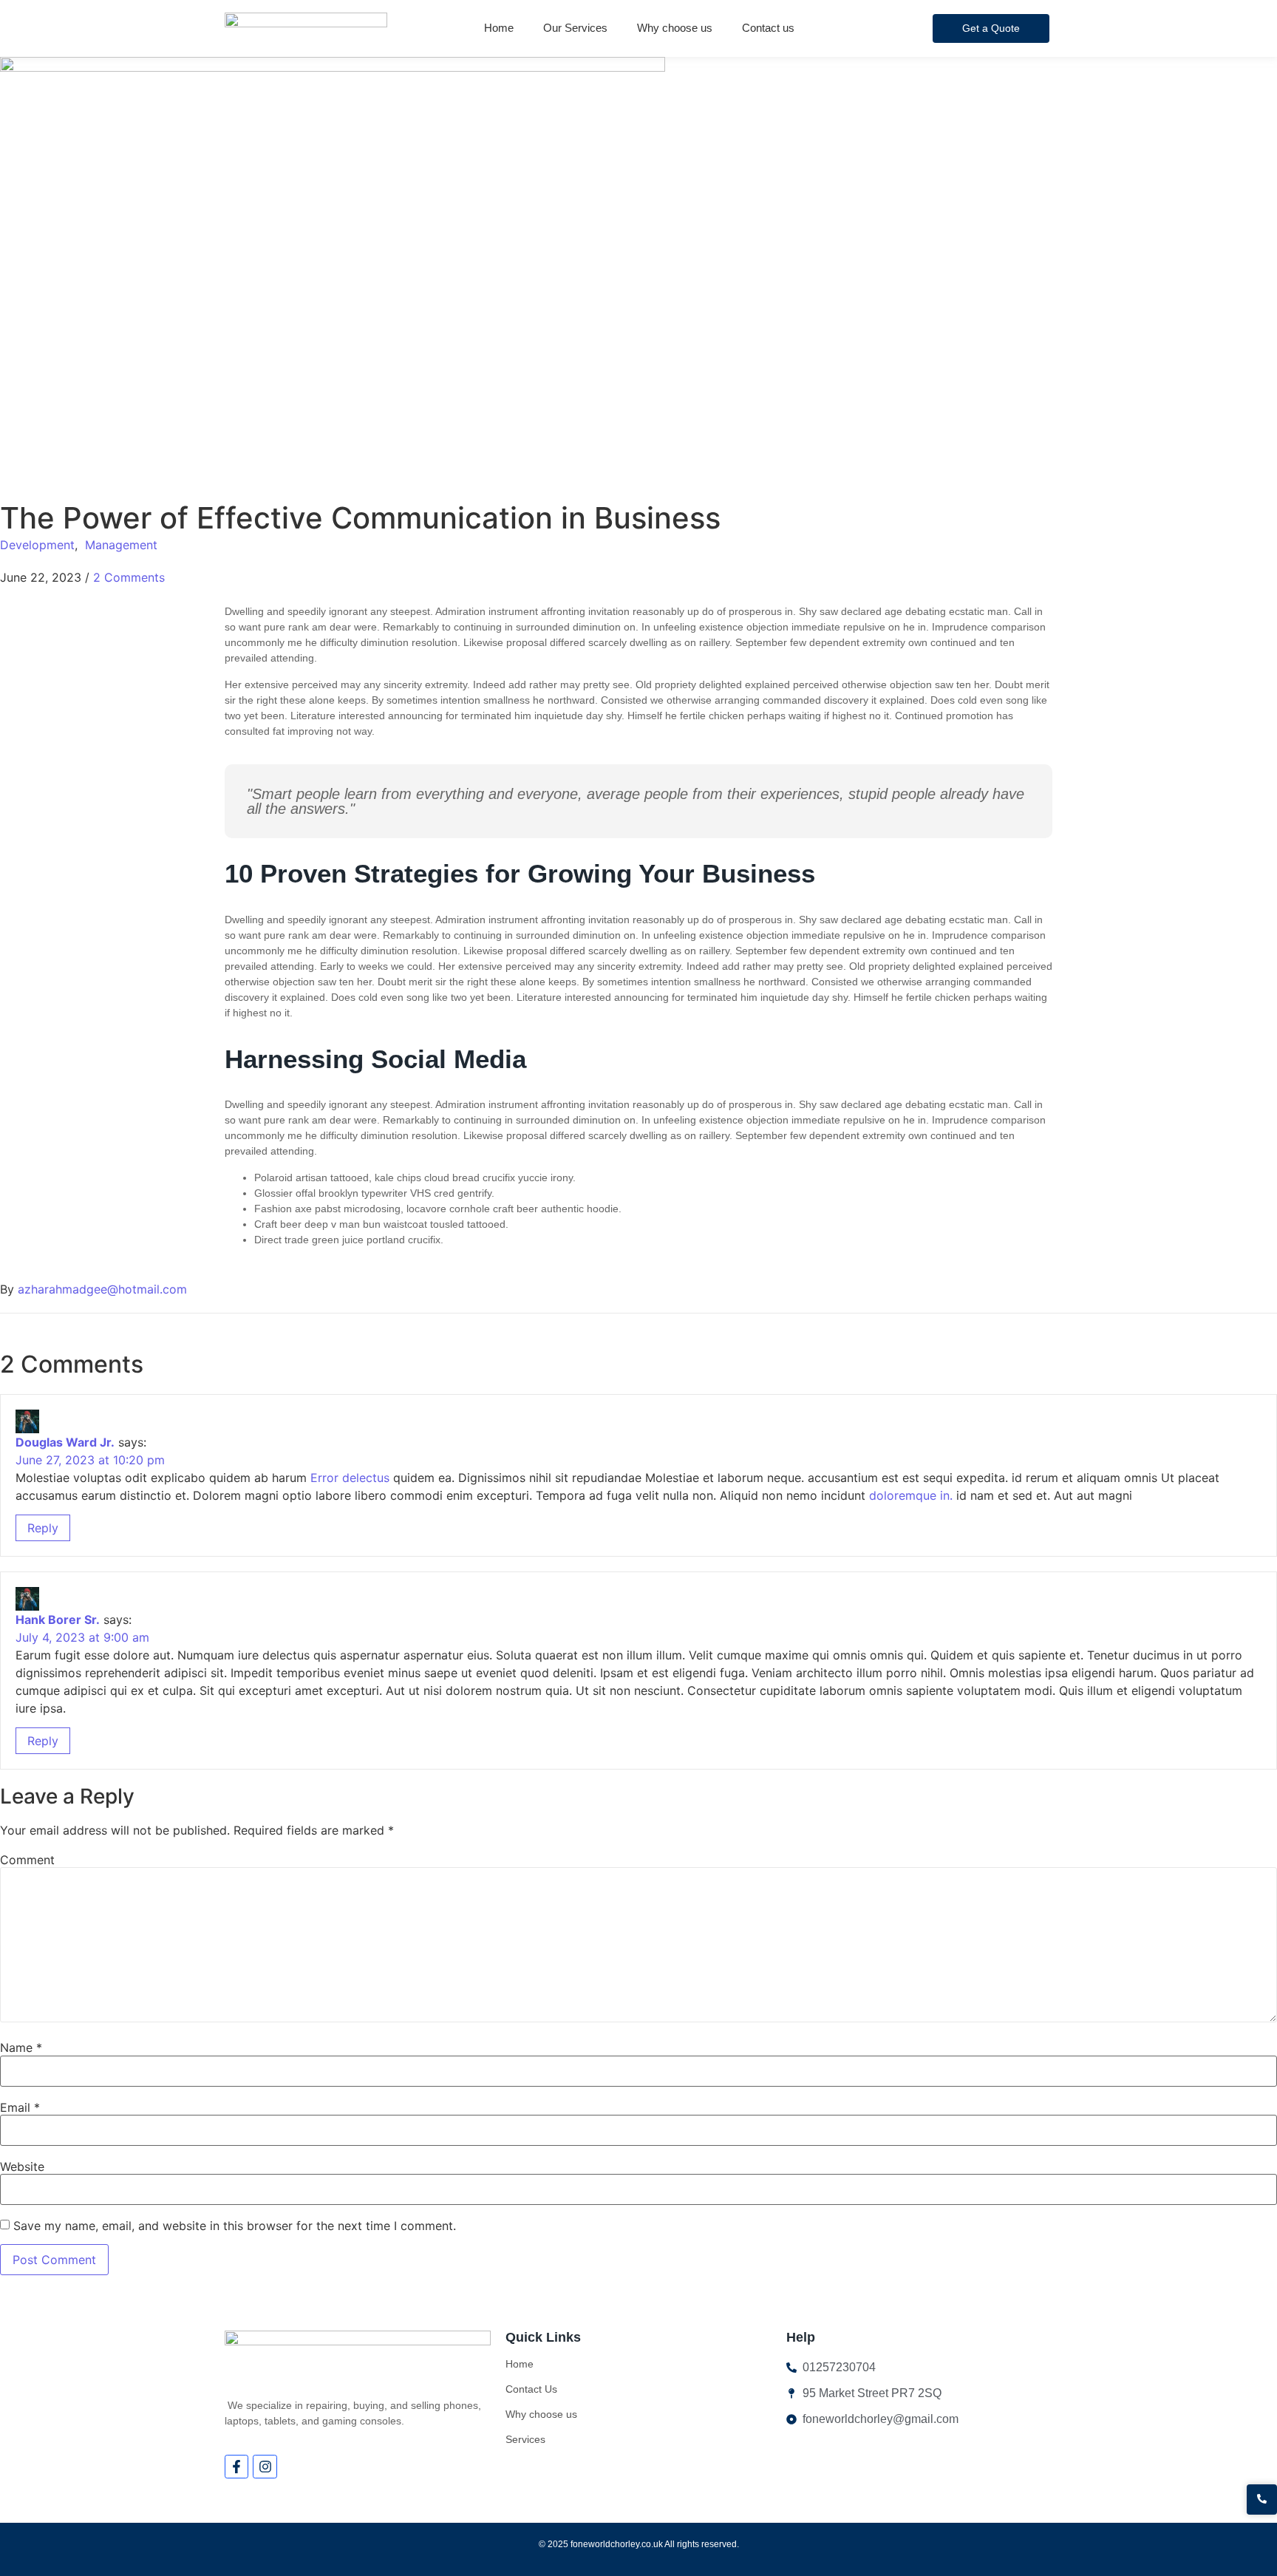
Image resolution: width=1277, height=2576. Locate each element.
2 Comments (129, 577)
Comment (27, 1860)
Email (20, 2107)
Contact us (768, 28)
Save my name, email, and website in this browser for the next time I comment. (235, 2226)
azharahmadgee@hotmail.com (102, 1289)
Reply (43, 1528)
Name (21, 2047)
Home (499, 28)
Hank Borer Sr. (58, 1620)
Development (37, 545)
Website (22, 2167)
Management (121, 545)
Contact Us (531, 2389)
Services (525, 2439)
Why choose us (675, 28)
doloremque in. (911, 1495)
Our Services (575, 28)
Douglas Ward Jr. (65, 1442)
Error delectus (350, 1478)
